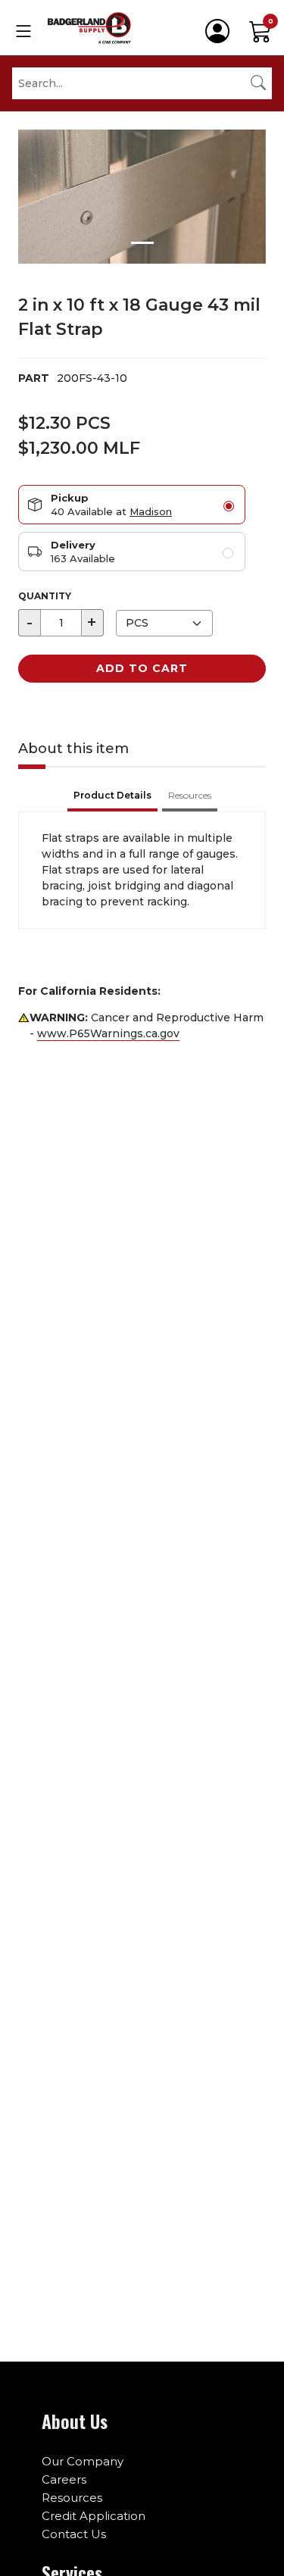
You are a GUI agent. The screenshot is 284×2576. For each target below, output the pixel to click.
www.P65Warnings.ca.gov (108, 1033)
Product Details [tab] (112, 795)
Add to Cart (142, 668)
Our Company (83, 2461)
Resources (72, 2498)
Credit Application (94, 2516)
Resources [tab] (190, 795)
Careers (64, 2479)
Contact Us (74, 2534)
